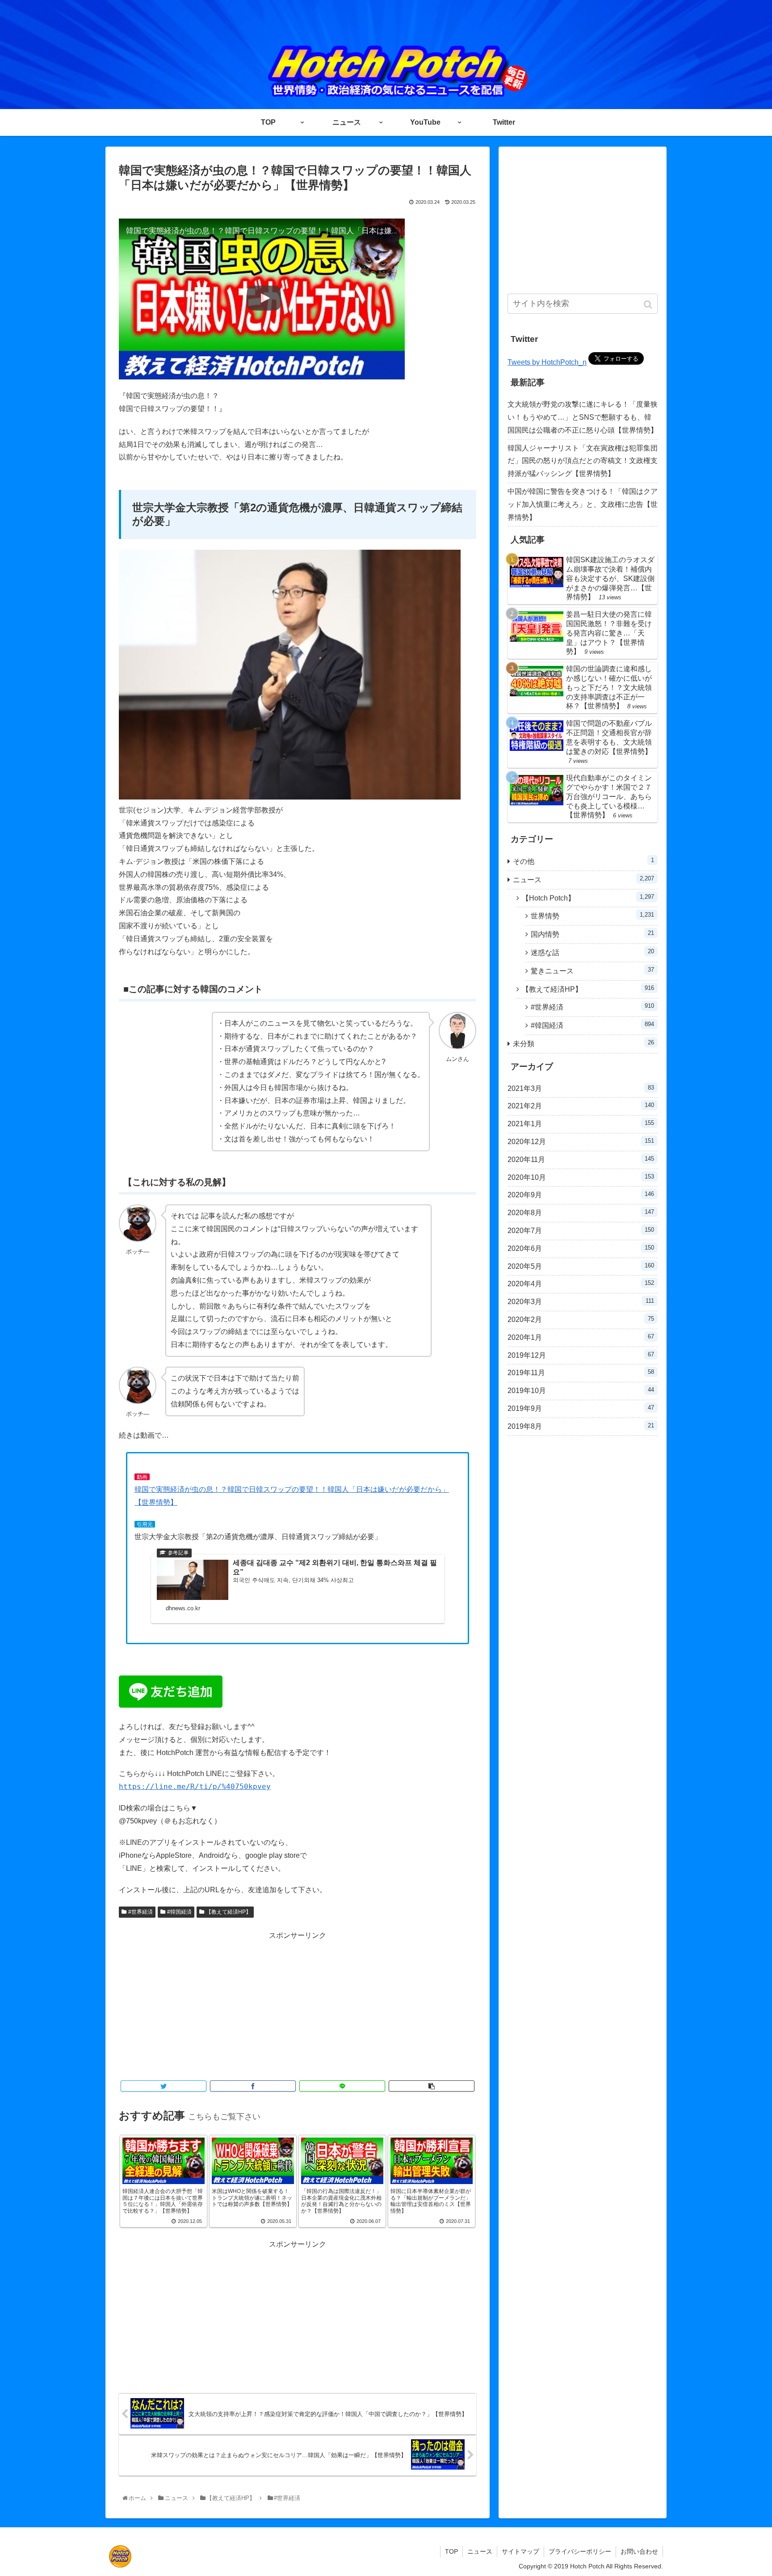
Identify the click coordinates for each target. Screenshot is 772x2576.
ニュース (583, 879)
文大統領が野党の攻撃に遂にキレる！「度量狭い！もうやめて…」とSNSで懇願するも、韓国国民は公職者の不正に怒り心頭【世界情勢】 (583, 417)
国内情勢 (592, 934)
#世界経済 (141, 1912)
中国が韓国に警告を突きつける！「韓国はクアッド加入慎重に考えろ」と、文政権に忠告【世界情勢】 (583, 504)
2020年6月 (581, 1248)
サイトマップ (520, 2551)
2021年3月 (581, 1088)
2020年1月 (581, 1337)
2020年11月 (581, 1159)
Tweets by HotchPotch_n (547, 362)
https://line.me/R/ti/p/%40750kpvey (195, 1787)
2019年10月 (581, 1390)
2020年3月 (581, 1301)
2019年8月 (581, 1426)
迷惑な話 (592, 952)
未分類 (583, 1043)
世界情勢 (592, 915)
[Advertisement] (298, 2005)
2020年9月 (581, 1195)
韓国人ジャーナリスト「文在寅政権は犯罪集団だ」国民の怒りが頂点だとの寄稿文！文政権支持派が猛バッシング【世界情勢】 (583, 461)
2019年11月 (581, 1372)
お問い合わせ (639, 2551)
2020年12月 (581, 1141)
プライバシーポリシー (580, 2551)
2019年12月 (581, 1355)
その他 (583, 861)
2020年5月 (581, 1266)
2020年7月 (581, 1230)
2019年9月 (581, 1408)
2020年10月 (581, 1177)
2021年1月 (581, 1124)
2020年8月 (581, 1212)
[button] (649, 305)
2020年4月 (581, 1284)
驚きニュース (592, 970)
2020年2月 (581, 1319)
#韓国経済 (179, 1912)
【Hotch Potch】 (588, 898)
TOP (451, 2551)
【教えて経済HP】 (229, 1912)
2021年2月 (581, 1106)
